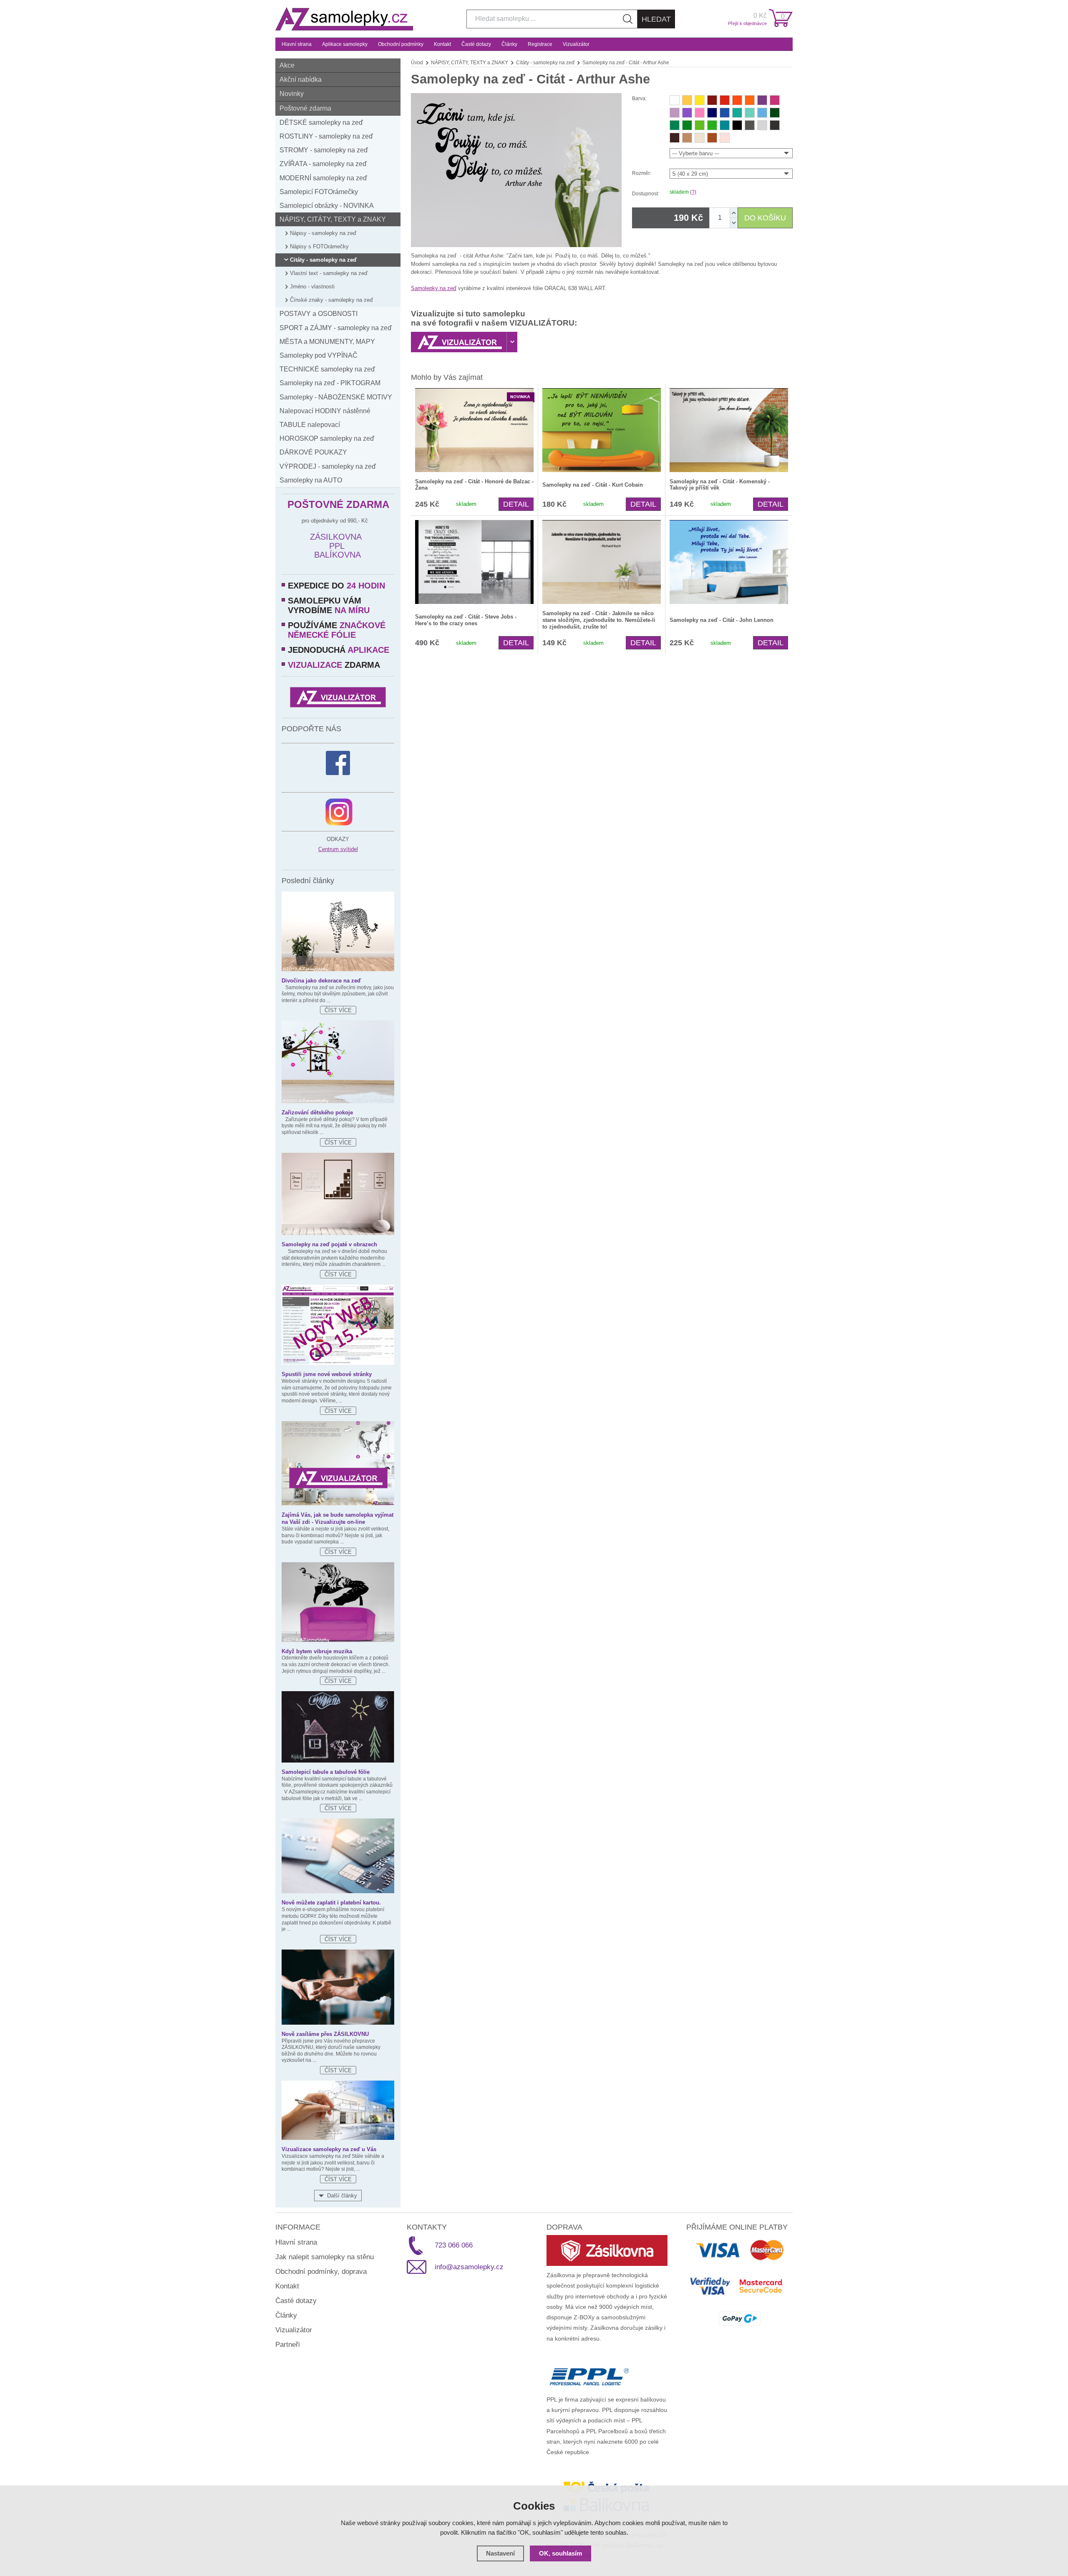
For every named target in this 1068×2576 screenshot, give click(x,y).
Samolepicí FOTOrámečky (319, 192)
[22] (712, 125)
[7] (762, 100)
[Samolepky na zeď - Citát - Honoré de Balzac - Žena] (474, 430)
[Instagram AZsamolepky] (339, 812)
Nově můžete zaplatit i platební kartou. (331, 1903)
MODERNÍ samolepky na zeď (323, 178)
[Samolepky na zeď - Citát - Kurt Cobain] (602, 430)
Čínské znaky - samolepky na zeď (331, 300)
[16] (762, 113)
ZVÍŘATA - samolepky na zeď (323, 164)
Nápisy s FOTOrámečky (319, 246)
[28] (775, 125)
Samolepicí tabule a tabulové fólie (326, 1772)
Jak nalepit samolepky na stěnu (325, 2257)
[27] (737, 125)
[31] (762, 125)
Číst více (338, 1010)
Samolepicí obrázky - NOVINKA (327, 206)
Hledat (656, 19)
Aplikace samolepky (345, 44)
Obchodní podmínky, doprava (321, 2272)
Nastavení (500, 2553)
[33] (675, 138)
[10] (675, 113)
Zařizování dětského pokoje (317, 1112)
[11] (775, 100)
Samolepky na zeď (434, 288)
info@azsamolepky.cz (469, 2267)
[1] (712, 100)
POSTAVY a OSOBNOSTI (319, 314)
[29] (750, 125)
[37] (725, 125)
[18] (775, 113)
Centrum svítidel (338, 849)
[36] (750, 113)
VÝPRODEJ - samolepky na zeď (328, 466)
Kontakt (442, 44)
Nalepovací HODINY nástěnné (325, 411)
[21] (700, 125)
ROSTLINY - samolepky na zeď (326, 136)
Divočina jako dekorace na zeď (321, 981)
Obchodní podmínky (401, 44)
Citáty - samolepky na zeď (323, 260)
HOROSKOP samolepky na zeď (327, 438)
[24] (712, 138)
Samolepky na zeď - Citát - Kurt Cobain (593, 485)
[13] (725, 138)
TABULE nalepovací (310, 425)
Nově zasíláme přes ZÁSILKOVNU (325, 2034)
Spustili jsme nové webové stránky (327, 1374)
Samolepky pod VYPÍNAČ (319, 355)
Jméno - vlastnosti (312, 287)
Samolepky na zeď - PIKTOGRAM (330, 383)
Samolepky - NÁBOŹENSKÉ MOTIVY (336, 397)
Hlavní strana (297, 44)
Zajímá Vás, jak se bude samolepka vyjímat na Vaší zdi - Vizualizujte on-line (338, 1518)
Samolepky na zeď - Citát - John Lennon (722, 620)
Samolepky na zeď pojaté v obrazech (329, 1244)
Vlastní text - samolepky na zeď (329, 273)
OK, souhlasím (560, 2553)
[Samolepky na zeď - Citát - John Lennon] (729, 562)
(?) (693, 192)
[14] (712, 113)
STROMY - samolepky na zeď (324, 150)
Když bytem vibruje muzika (317, 1651)
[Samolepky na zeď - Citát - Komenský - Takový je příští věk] (729, 430)
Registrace (540, 44)
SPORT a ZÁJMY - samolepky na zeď (336, 328)
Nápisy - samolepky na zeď (323, 233)
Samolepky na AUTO (311, 480)
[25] (687, 138)
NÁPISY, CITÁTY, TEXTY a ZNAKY (333, 219)
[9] (700, 100)
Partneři (288, 2345)
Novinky (292, 94)
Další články (342, 2196)
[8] (687, 100)
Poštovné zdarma (305, 108)
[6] (750, 100)
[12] (700, 113)
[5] (725, 100)
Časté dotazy (476, 44)
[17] (737, 113)
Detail (516, 504)
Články (509, 44)
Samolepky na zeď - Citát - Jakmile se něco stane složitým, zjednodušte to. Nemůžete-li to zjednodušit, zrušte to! (599, 620)
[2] (675, 100)
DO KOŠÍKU (765, 218)
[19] (675, 125)
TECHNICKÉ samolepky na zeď (327, 369)
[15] (725, 113)
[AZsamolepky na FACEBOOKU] (338, 763)
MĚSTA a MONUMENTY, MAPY (327, 342)
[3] (737, 100)
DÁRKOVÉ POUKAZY (313, 452)
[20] (687, 125)
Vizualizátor (576, 44)
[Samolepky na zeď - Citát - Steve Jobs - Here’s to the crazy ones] (474, 562)
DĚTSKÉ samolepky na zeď (321, 122)
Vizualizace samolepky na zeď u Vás (329, 2149)
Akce (287, 65)
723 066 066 (454, 2245)
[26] (700, 138)
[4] (687, 113)
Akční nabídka (301, 80)
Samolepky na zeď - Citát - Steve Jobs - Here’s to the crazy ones (466, 620)
